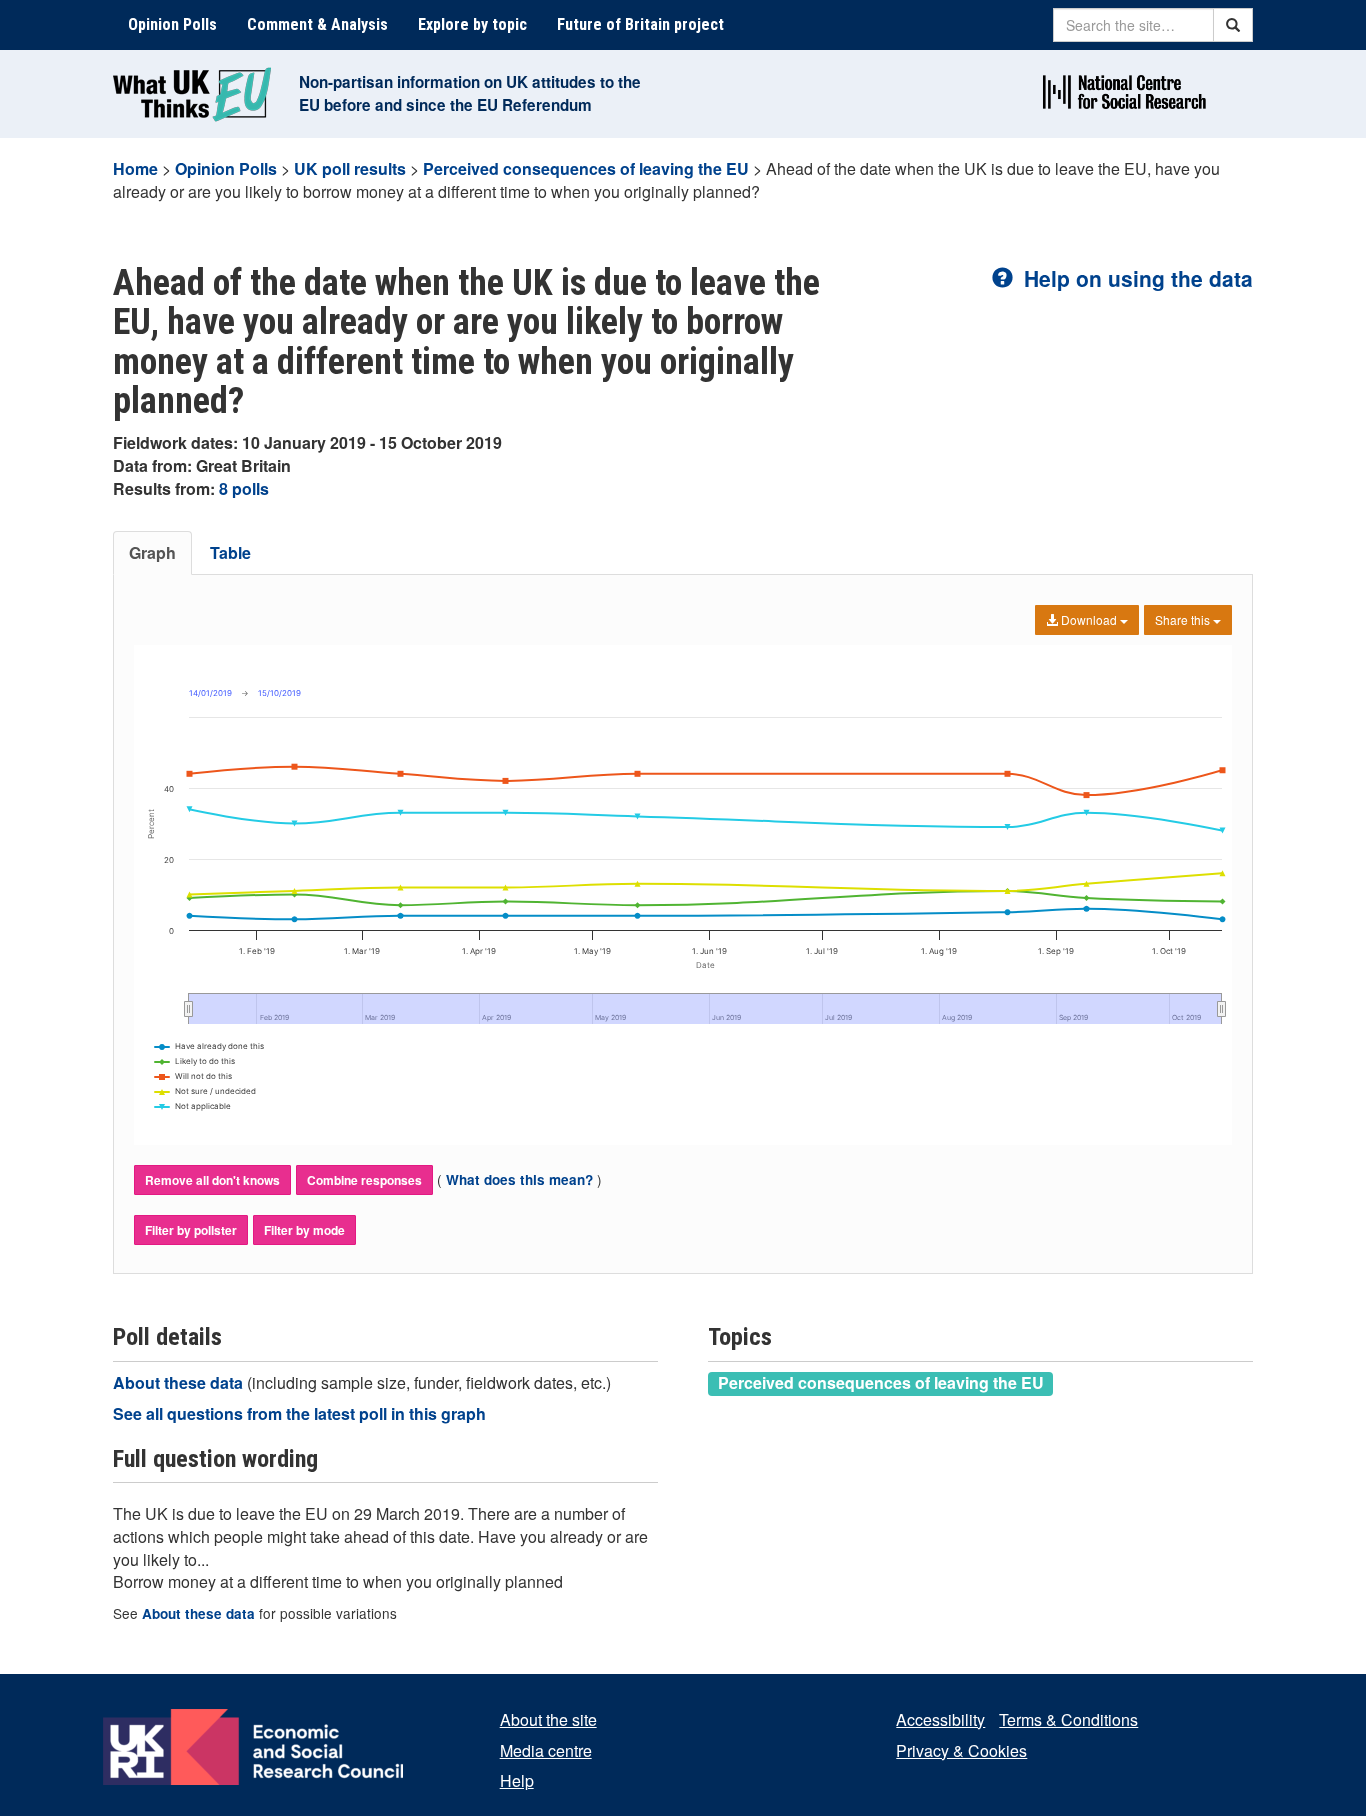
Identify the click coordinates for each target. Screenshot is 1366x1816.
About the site (548, 1719)
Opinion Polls (172, 24)
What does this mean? (519, 1179)
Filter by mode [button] (304, 1230)
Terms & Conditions (1068, 1719)
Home (135, 168)
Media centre (546, 1750)
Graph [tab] (152, 552)
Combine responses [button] (364, 1180)
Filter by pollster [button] (191, 1230)
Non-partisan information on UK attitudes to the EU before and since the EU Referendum (470, 93)
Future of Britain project (640, 24)
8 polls (244, 488)
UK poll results (350, 168)
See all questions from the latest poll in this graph (299, 1413)
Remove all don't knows (212, 1180)
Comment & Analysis (317, 24)
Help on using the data (1135, 278)
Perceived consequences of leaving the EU (586, 168)
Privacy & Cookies (961, 1750)
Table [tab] (230, 552)
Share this (1184, 619)
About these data (180, 1382)
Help (517, 1780)
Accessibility (940, 1719)
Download (1089, 619)
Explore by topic (472, 24)
